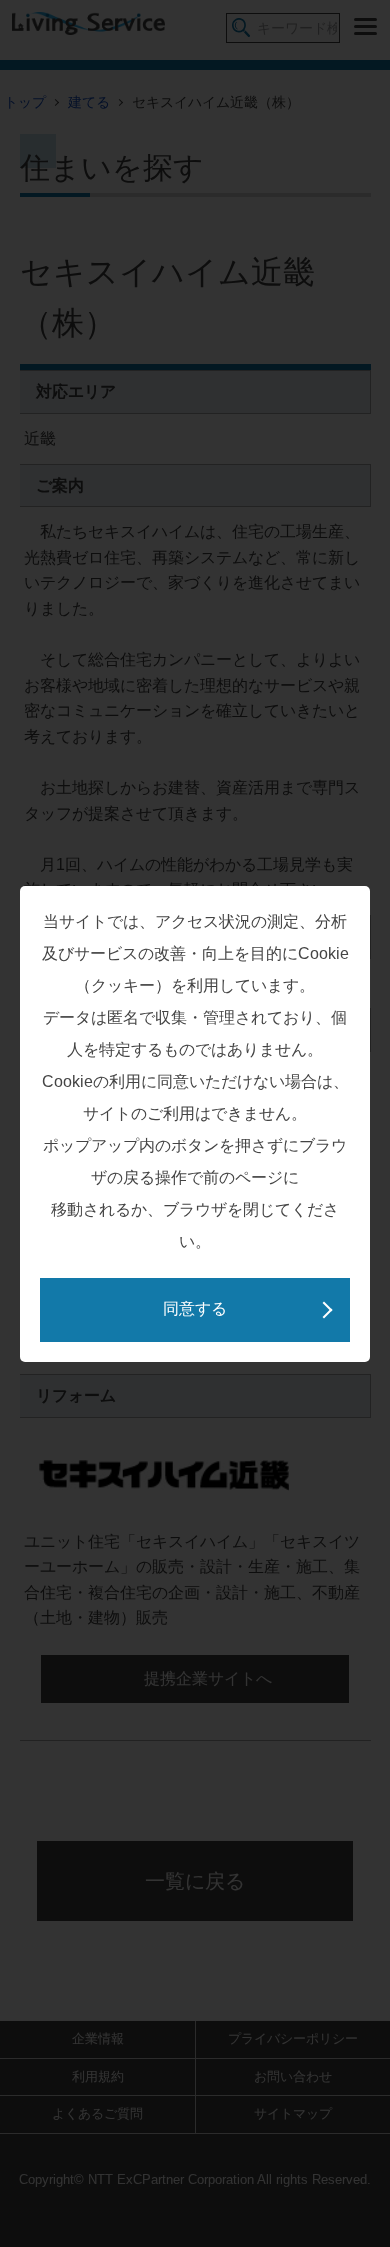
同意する (195, 1308)
